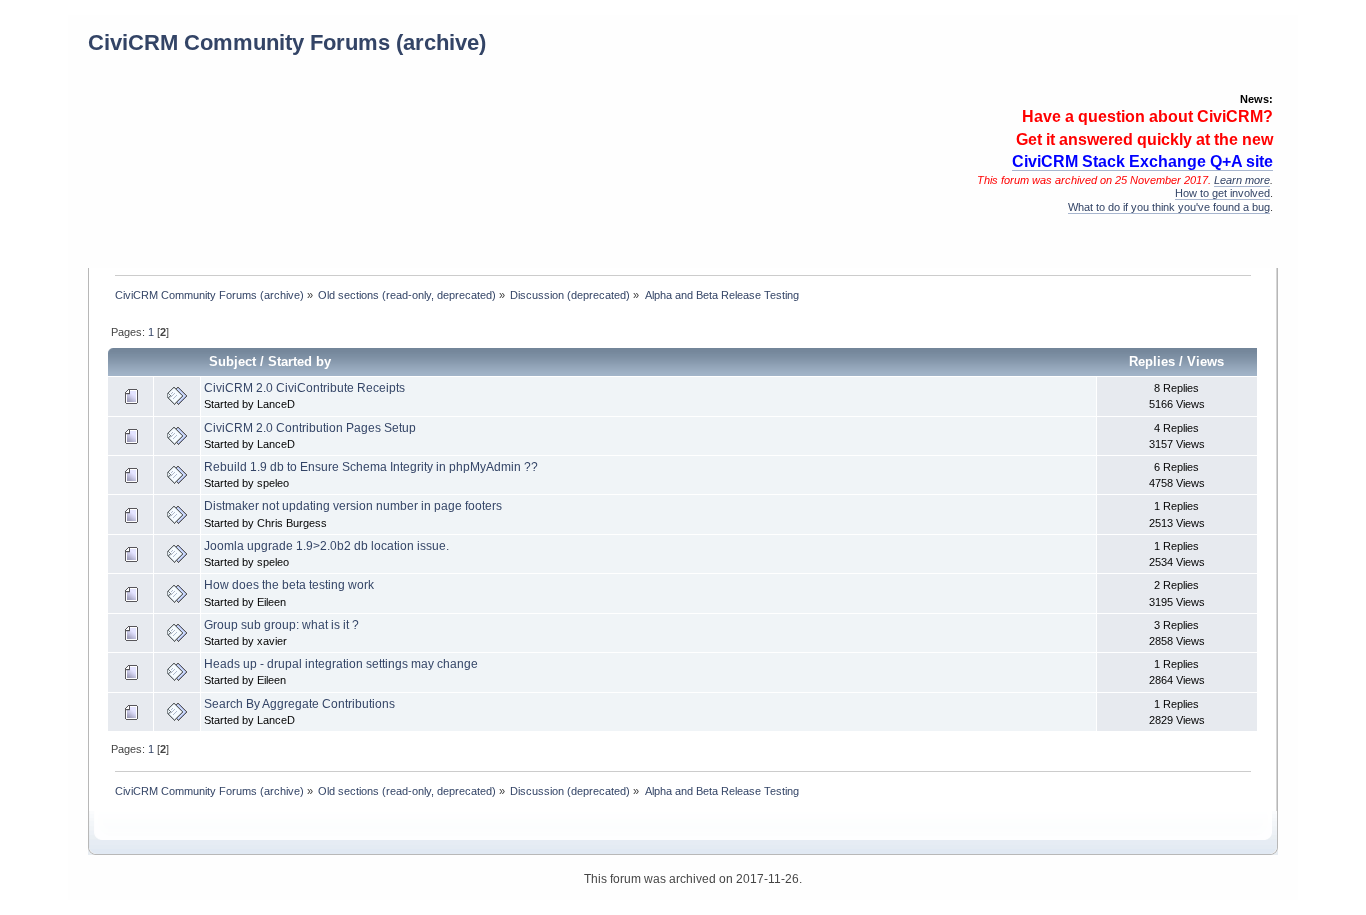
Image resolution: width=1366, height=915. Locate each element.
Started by (299, 361)
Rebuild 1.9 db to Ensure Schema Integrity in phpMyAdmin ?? (371, 467)
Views (1205, 361)
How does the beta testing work (289, 585)
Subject (232, 361)
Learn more (1242, 180)
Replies (1152, 361)
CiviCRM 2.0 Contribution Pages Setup (310, 428)
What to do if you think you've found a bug (1169, 207)
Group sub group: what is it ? (281, 625)
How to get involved (1222, 193)
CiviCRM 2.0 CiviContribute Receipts (304, 388)
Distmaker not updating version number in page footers (353, 506)
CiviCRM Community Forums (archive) (287, 42)
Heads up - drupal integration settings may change (341, 664)
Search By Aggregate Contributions (299, 704)
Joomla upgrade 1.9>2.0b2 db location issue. (326, 546)
